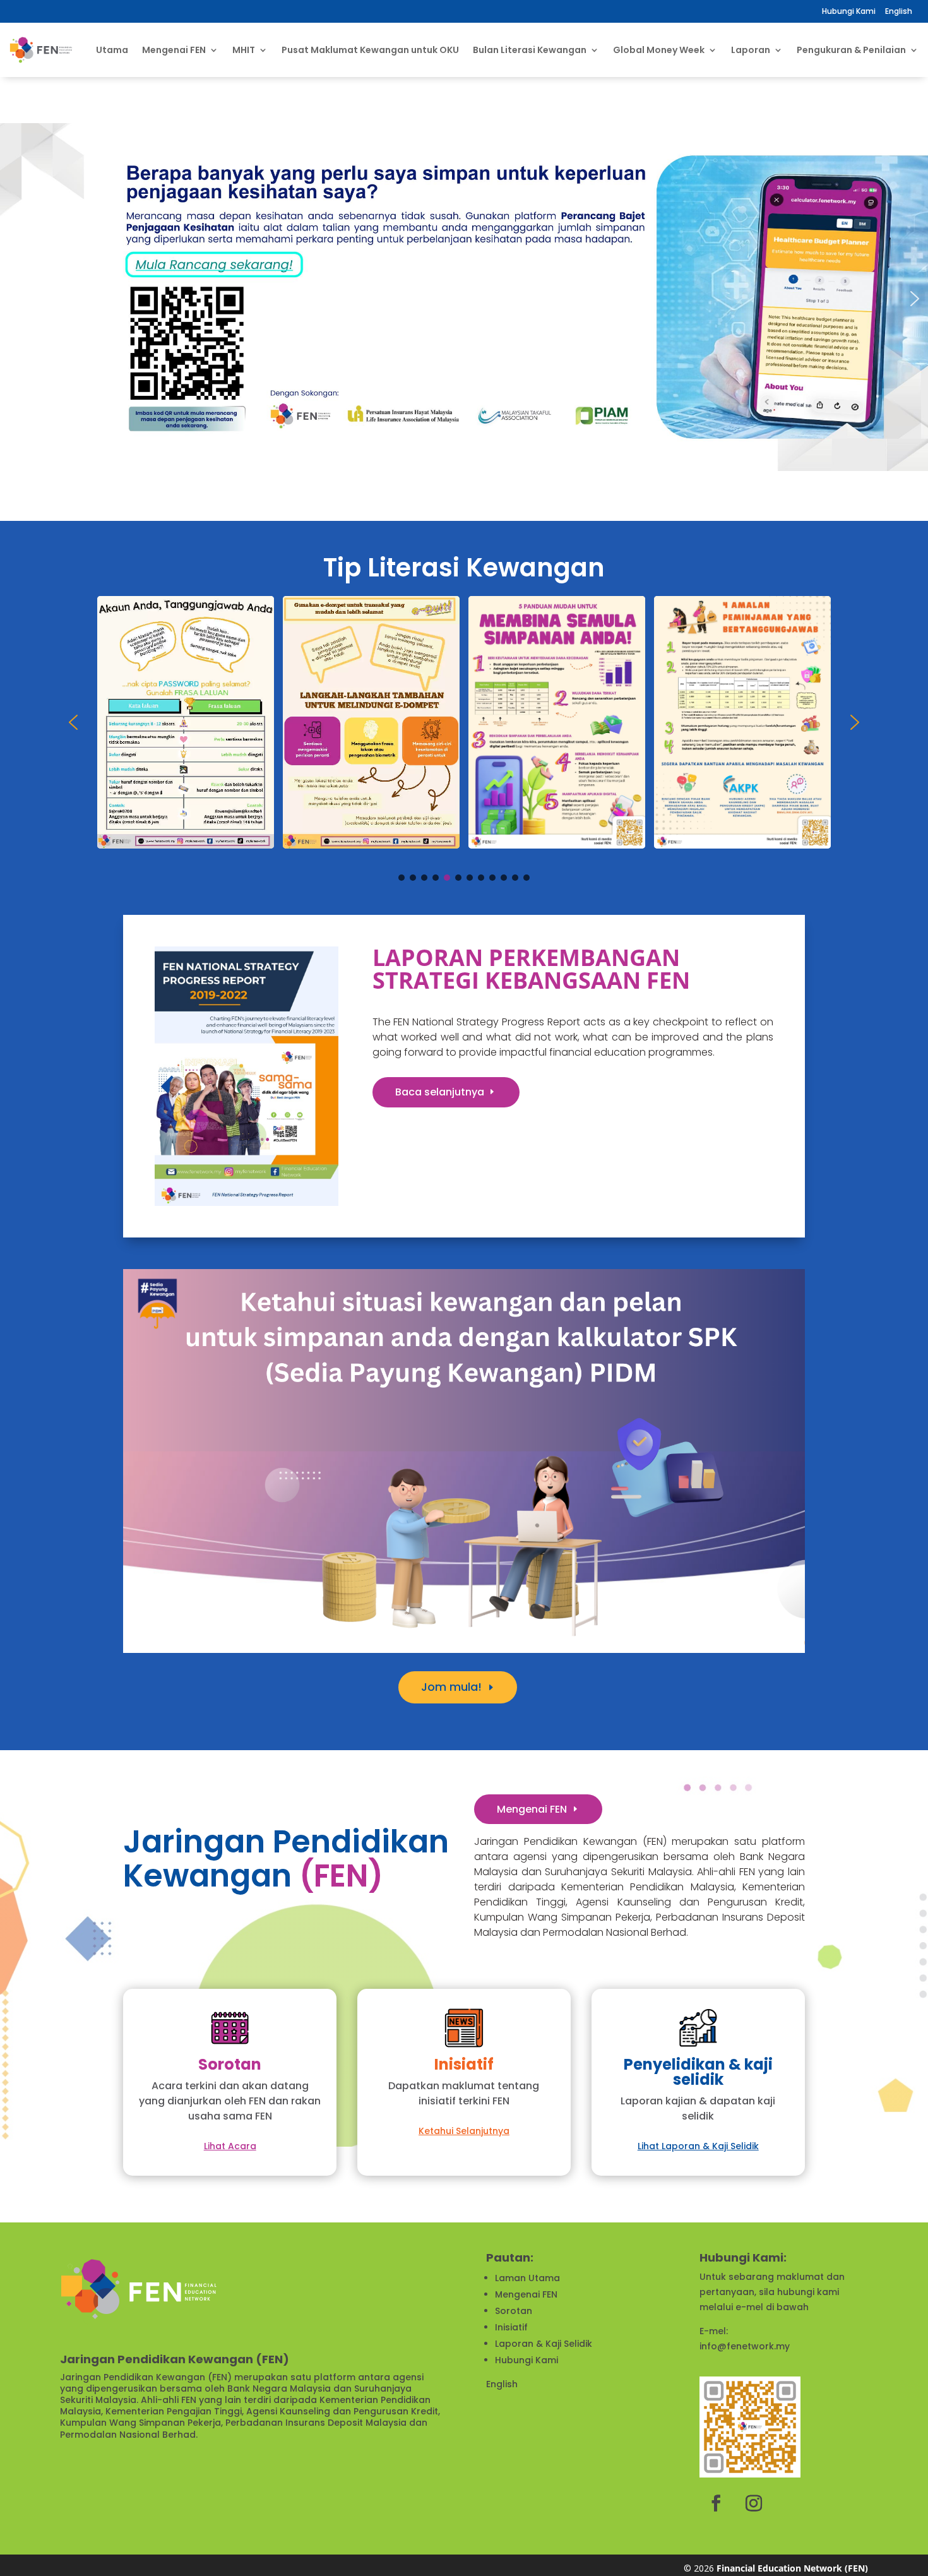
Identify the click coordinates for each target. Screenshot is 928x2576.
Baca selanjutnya (440, 1092)
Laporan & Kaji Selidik (544, 2344)
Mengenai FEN (532, 1809)
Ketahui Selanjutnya (464, 2131)
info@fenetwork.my (745, 2346)
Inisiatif (511, 2327)
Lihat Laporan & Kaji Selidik (698, 2146)
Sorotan (514, 2311)
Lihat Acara (230, 2146)
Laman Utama (527, 2278)
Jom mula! (451, 1687)
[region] (464, 299)
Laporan (751, 50)
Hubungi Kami (849, 11)
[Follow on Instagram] (754, 2503)
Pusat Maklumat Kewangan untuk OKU (370, 50)
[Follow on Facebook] (716, 2503)
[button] (464, 299)
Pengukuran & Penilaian (851, 50)
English (502, 2384)
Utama (112, 50)
